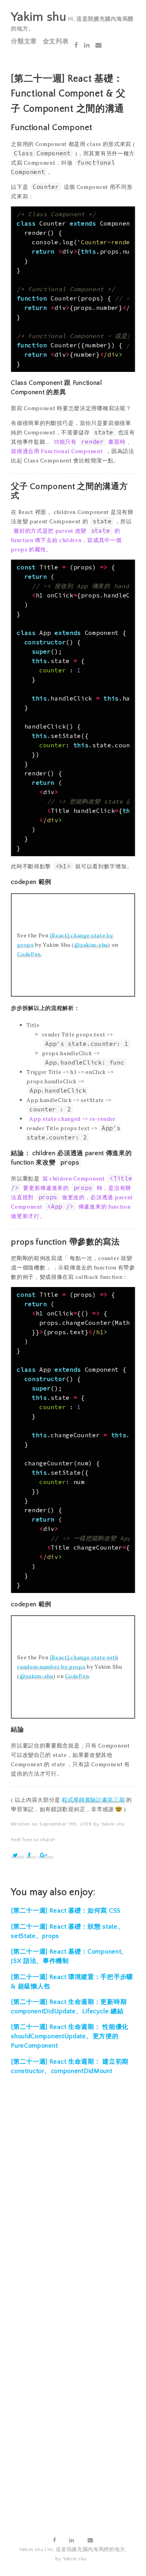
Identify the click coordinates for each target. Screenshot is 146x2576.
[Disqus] (73, 2201)
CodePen (29, 954)
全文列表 (56, 41)
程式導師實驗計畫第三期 (93, 1800)
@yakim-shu (91, 945)
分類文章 (24, 41)
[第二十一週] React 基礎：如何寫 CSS (66, 1911)
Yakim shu (39, 17)
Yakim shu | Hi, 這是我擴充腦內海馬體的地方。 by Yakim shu (75, 2554)
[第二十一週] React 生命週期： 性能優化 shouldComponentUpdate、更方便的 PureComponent (70, 2036)
